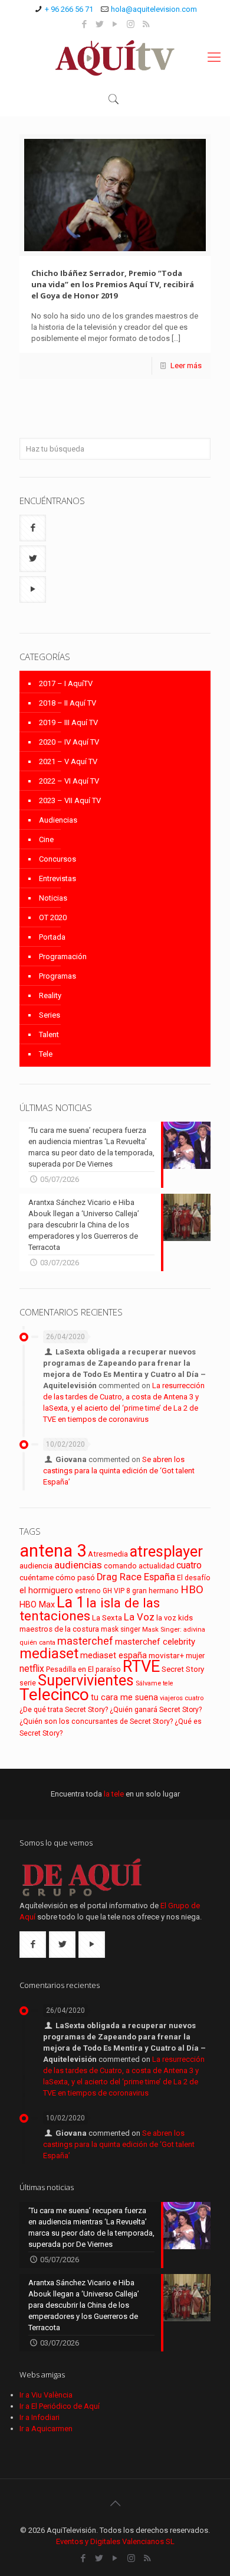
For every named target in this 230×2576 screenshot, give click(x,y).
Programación (63, 956)
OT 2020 (53, 917)
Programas (57, 976)
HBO (192, 1589)
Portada (52, 937)
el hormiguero (46, 1591)
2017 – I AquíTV (66, 683)
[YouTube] (115, 24)
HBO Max (37, 1605)
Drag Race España (136, 1577)
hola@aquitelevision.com (154, 9)
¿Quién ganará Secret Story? (156, 1710)
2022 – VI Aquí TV (69, 781)
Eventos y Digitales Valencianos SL (115, 2541)
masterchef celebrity (155, 1642)
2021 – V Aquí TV (68, 761)
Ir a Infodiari (40, 2417)
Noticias (53, 898)
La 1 (70, 1602)
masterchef (85, 1641)
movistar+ (166, 1655)
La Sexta (107, 1618)
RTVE (141, 1667)
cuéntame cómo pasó (57, 1577)
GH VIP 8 (116, 1591)
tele (168, 1683)
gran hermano (155, 1591)
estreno (88, 1591)
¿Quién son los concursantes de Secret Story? (96, 1721)
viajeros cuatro (182, 1698)
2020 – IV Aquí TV (69, 742)
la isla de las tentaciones (90, 1609)
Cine (46, 839)
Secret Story (183, 1669)
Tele (46, 1054)
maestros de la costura (59, 1629)
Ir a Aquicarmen (46, 2429)
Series (50, 1015)
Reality (50, 995)
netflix (32, 1669)
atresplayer (166, 1551)
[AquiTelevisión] (115, 57)
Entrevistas (57, 878)
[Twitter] (100, 24)
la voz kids (175, 1618)
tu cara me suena (124, 1697)
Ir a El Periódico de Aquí (60, 2406)
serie (28, 1683)
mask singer (121, 1629)
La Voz (139, 1617)
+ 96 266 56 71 (69, 9)
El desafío (194, 1578)
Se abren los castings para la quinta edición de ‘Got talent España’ (119, 1471)
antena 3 (53, 1551)
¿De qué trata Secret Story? (64, 1710)
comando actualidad (139, 1566)
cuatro (189, 1565)
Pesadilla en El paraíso (83, 1669)
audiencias (78, 1565)
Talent (49, 1034)
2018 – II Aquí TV (68, 703)
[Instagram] (131, 24)
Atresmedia (108, 1554)
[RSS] (146, 24)
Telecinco (54, 1695)
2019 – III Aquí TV (68, 722)
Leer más (186, 366)
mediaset (49, 1654)
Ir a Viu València (46, 2395)
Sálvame (148, 1683)
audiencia (36, 1565)
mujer (195, 1656)
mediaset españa (114, 1655)
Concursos (57, 859)
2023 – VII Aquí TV (70, 800)
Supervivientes (86, 1680)
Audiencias (58, 820)
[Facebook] (85, 24)
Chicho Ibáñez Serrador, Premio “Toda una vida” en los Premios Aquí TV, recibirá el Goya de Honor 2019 (113, 284)
